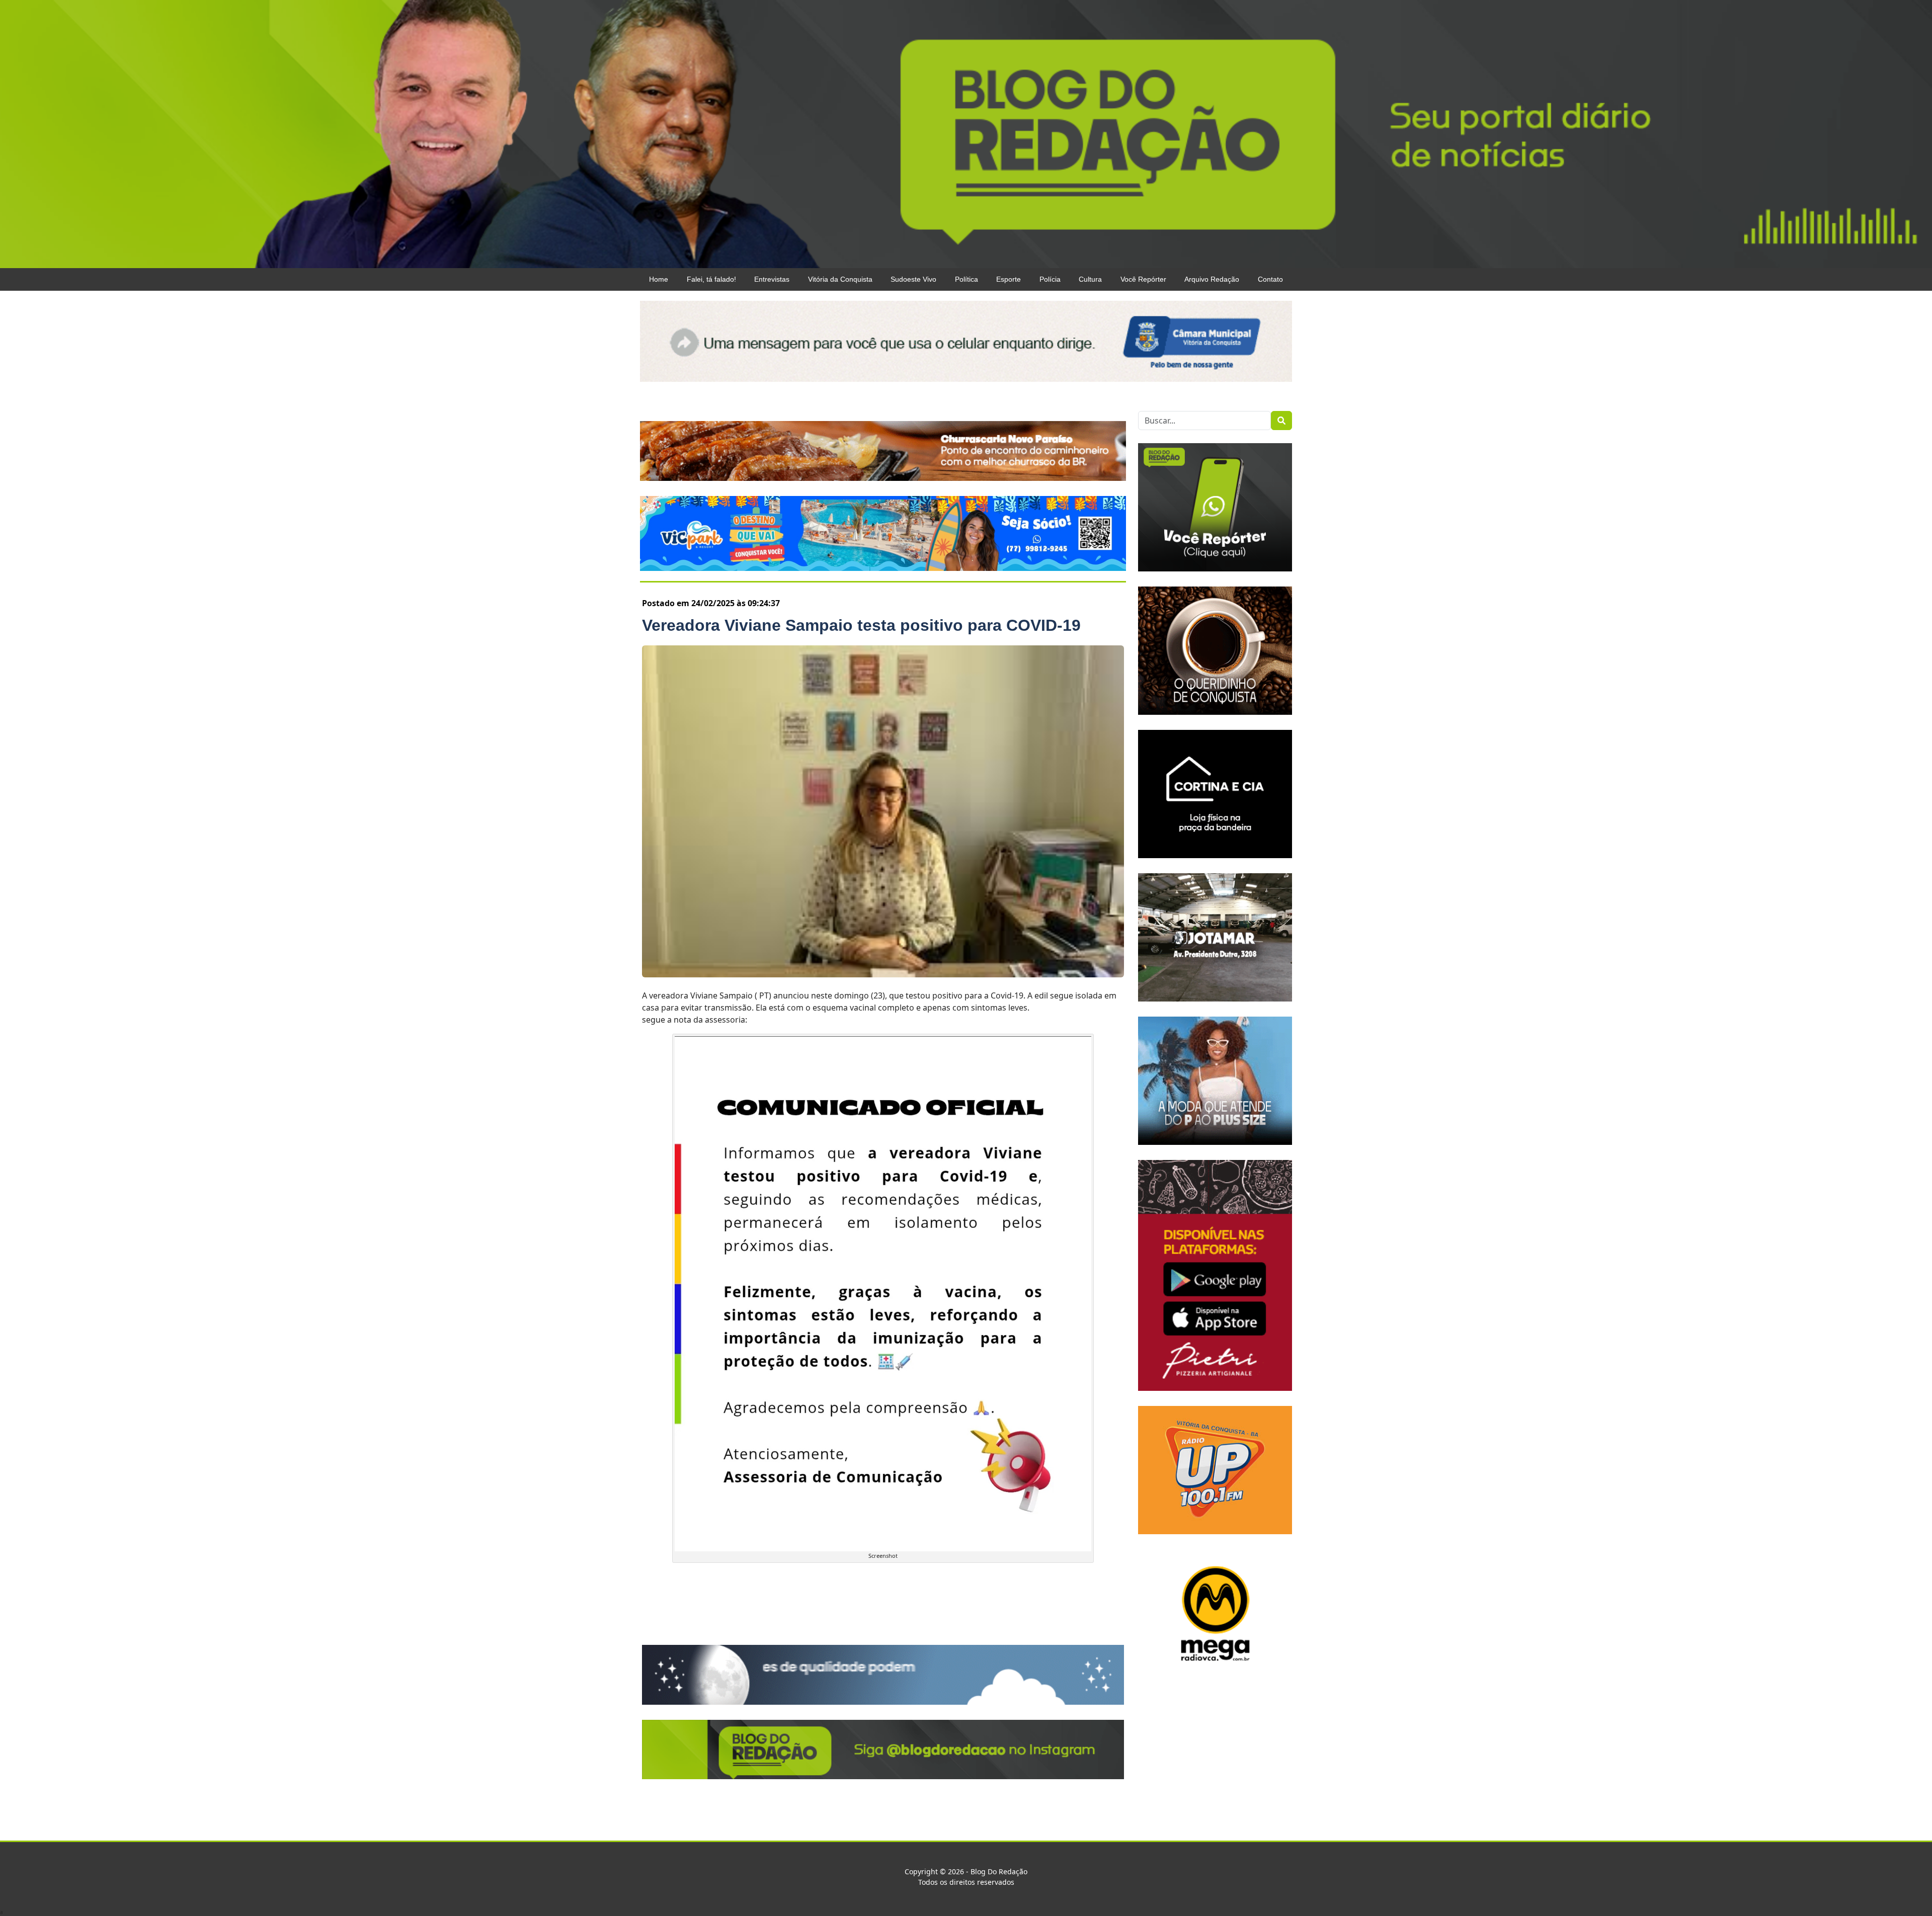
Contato (1270, 279)
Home (659, 279)
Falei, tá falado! (711, 279)
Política (967, 279)
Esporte (1009, 279)
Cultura (1090, 279)
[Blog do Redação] (966, 133)
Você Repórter (1143, 279)
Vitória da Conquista (840, 279)
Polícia (1050, 279)
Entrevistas (772, 279)
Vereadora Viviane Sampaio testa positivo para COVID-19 (861, 625)
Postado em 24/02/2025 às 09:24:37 (711, 603)
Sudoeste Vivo (913, 279)
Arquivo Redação (1212, 279)
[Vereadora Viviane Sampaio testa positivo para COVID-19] (883, 811)
